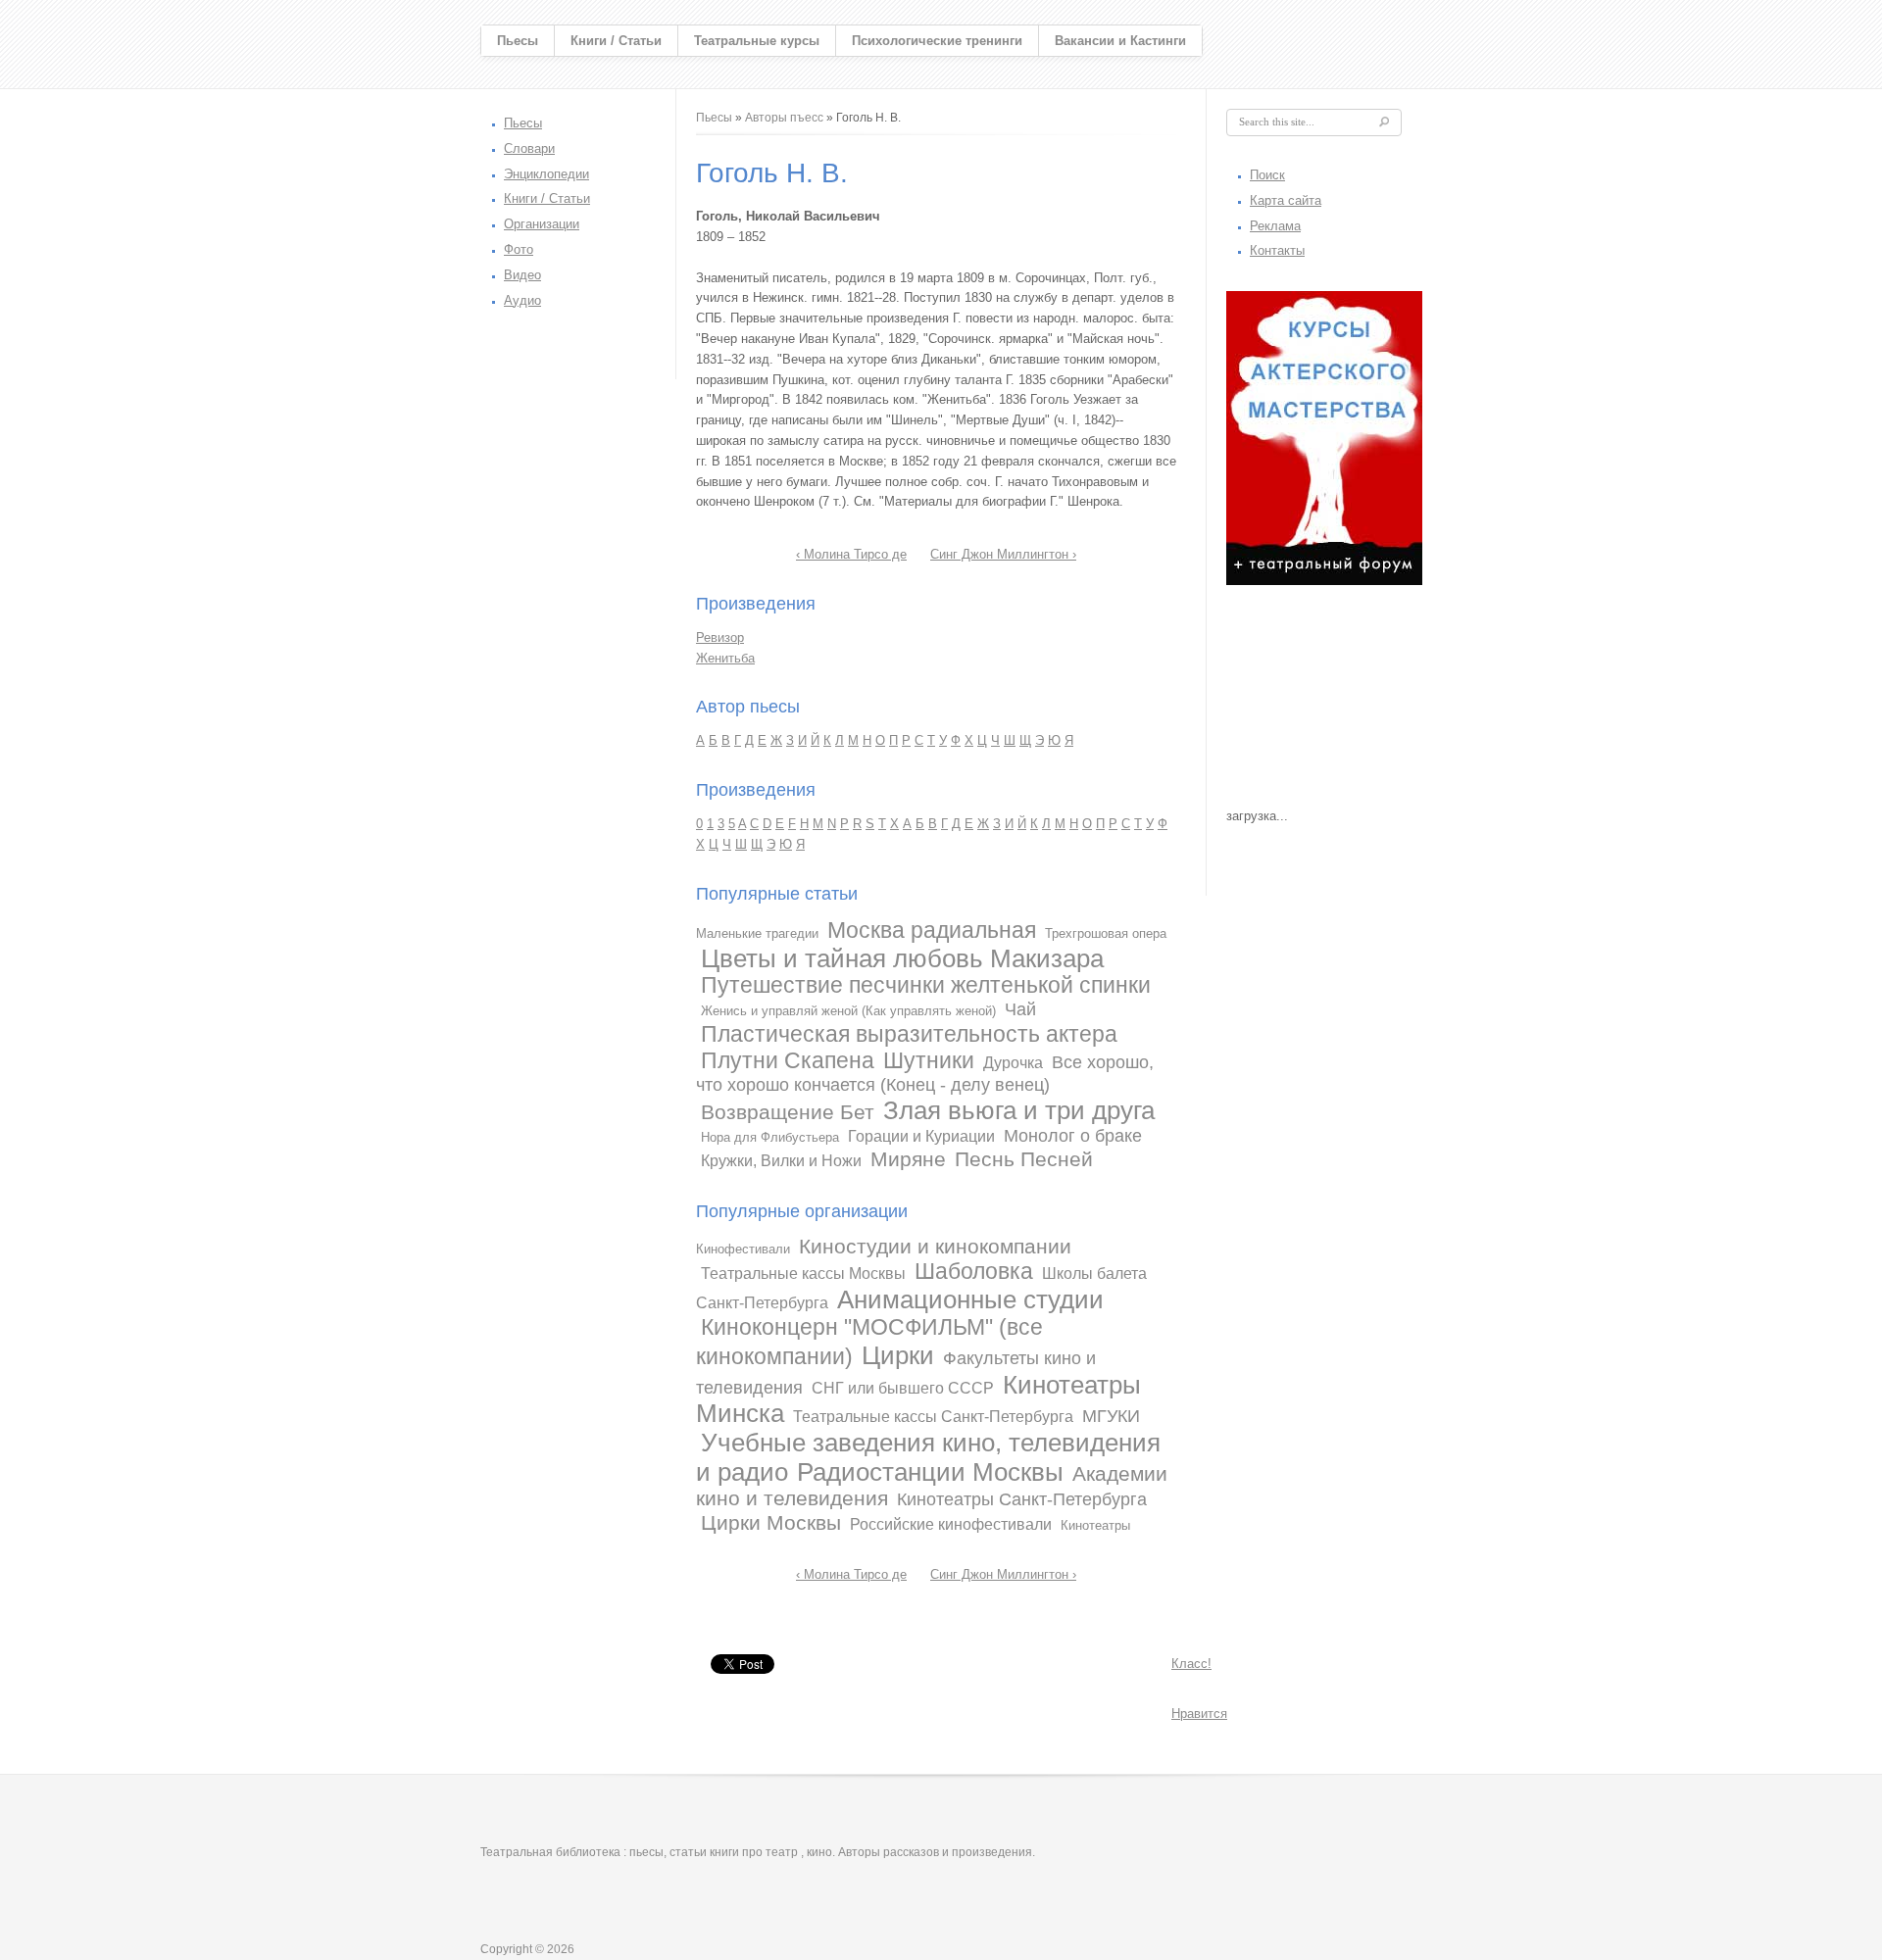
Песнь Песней (1024, 1159)
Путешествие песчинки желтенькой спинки (926, 985)
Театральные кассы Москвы (803, 1274)
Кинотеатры (1095, 1525)
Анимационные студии (970, 1299)
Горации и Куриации (921, 1136)
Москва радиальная (932, 930)
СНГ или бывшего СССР (903, 1388)
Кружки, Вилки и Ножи (781, 1161)
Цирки (898, 1355)
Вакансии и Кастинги (1120, 41)
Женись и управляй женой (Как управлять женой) (848, 1011)
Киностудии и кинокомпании (935, 1246)
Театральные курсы (757, 41)
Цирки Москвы (771, 1522)
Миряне (908, 1159)
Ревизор (720, 637)
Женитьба (725, 658)
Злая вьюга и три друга (1019, 1110)
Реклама (1275, 226)
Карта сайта (1286, 200)
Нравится (1199, 1714)
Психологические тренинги (937, 41)
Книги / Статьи (616, 41)
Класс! (1191, 1664)
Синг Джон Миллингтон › (1003, 554)
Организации (542, 224)
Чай (1020, 1009)
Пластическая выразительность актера (909, 1034)
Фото (519, 249)
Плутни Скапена (788, 1060)
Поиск (1267, 175)
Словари (529, 148)
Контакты (1277, 250)
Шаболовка (974, 1271)
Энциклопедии (546, 174)
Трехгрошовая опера (1106, 933)
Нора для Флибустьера (770, 1137)
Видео (522, 275)
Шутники (929, 1060)
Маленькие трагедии (757, 933)
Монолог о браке (1073, 1136)
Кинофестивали (743, 1249)
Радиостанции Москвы (930, 1472)
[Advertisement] (1324, 702)
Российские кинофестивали (951, 1524)
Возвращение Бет (788, 1112)
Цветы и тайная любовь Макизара (902, 958)
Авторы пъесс (784, 118)
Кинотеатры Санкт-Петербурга (1022, 1499)
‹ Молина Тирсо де (851, 554)
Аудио (522, 300)
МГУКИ (1111, 1416)
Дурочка (1013, 1063)
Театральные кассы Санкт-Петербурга (933, 1417)
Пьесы (518, 41)
